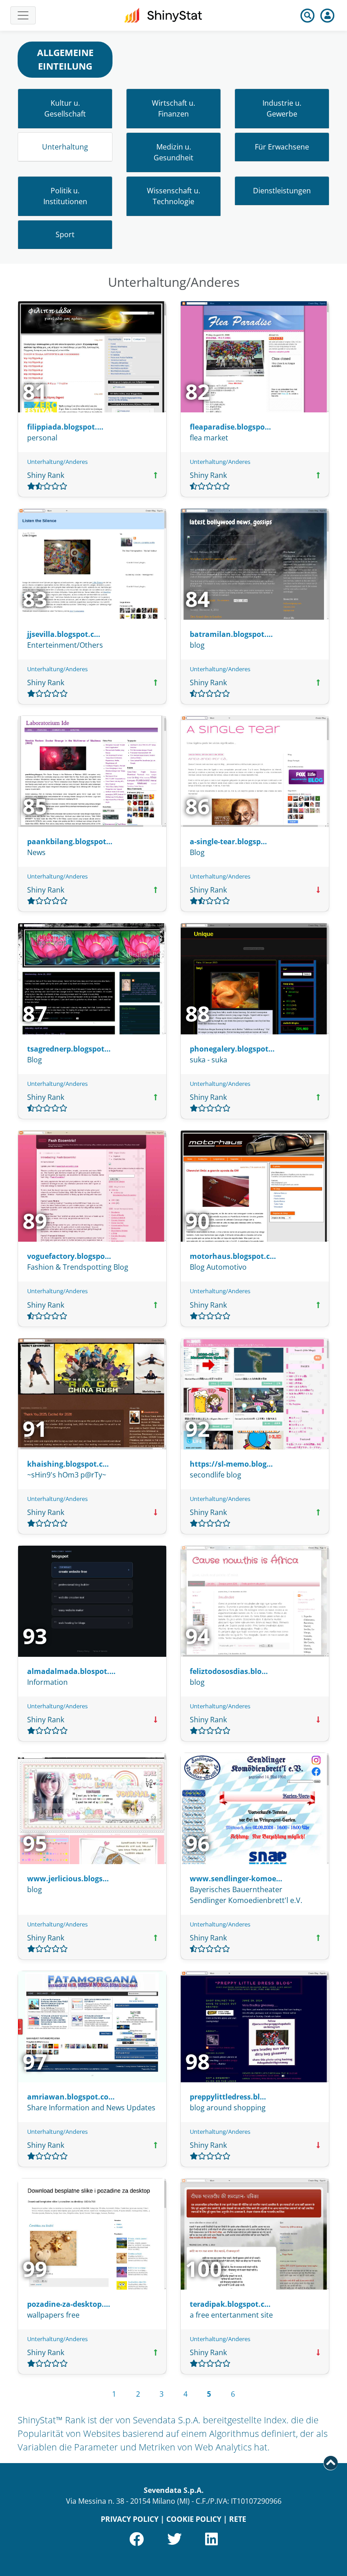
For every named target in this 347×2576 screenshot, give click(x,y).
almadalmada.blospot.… (71, 1671)
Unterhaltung (65, 147)
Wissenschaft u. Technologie (173, 196)
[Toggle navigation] (23, 15)
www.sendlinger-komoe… (236, 1879)
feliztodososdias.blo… (229, 1671)
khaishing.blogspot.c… (68, 1464)
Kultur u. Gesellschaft (65, 108)
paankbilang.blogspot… (70, 842)
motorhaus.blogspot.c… (233, 1256)
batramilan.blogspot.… (231, 634)
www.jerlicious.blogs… (68, 1879)
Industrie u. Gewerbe (282, 108)
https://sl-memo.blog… (231, 1464)
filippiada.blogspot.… (65, 427)
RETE (238, 2519)
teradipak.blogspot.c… (230, 2304)
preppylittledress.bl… (228, 2097)
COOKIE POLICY (194, 2519)
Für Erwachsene (282, 147)
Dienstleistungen (282, 191)
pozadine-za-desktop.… (69, 2304)
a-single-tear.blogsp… (228, 842)
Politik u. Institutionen (65, 196)
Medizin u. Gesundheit (173, 152)
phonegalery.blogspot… (232, 1049)
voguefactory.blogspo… (69, 1256)
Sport (65, 234)
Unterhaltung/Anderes (57, 462)
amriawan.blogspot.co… (71, 2097)
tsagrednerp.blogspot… (69, 1049)
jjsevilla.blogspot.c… (64, 634)
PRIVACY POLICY (130, 2519)
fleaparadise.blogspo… (230, 427)
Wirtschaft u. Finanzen (173, 108)
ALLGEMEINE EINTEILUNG (65, 59)
